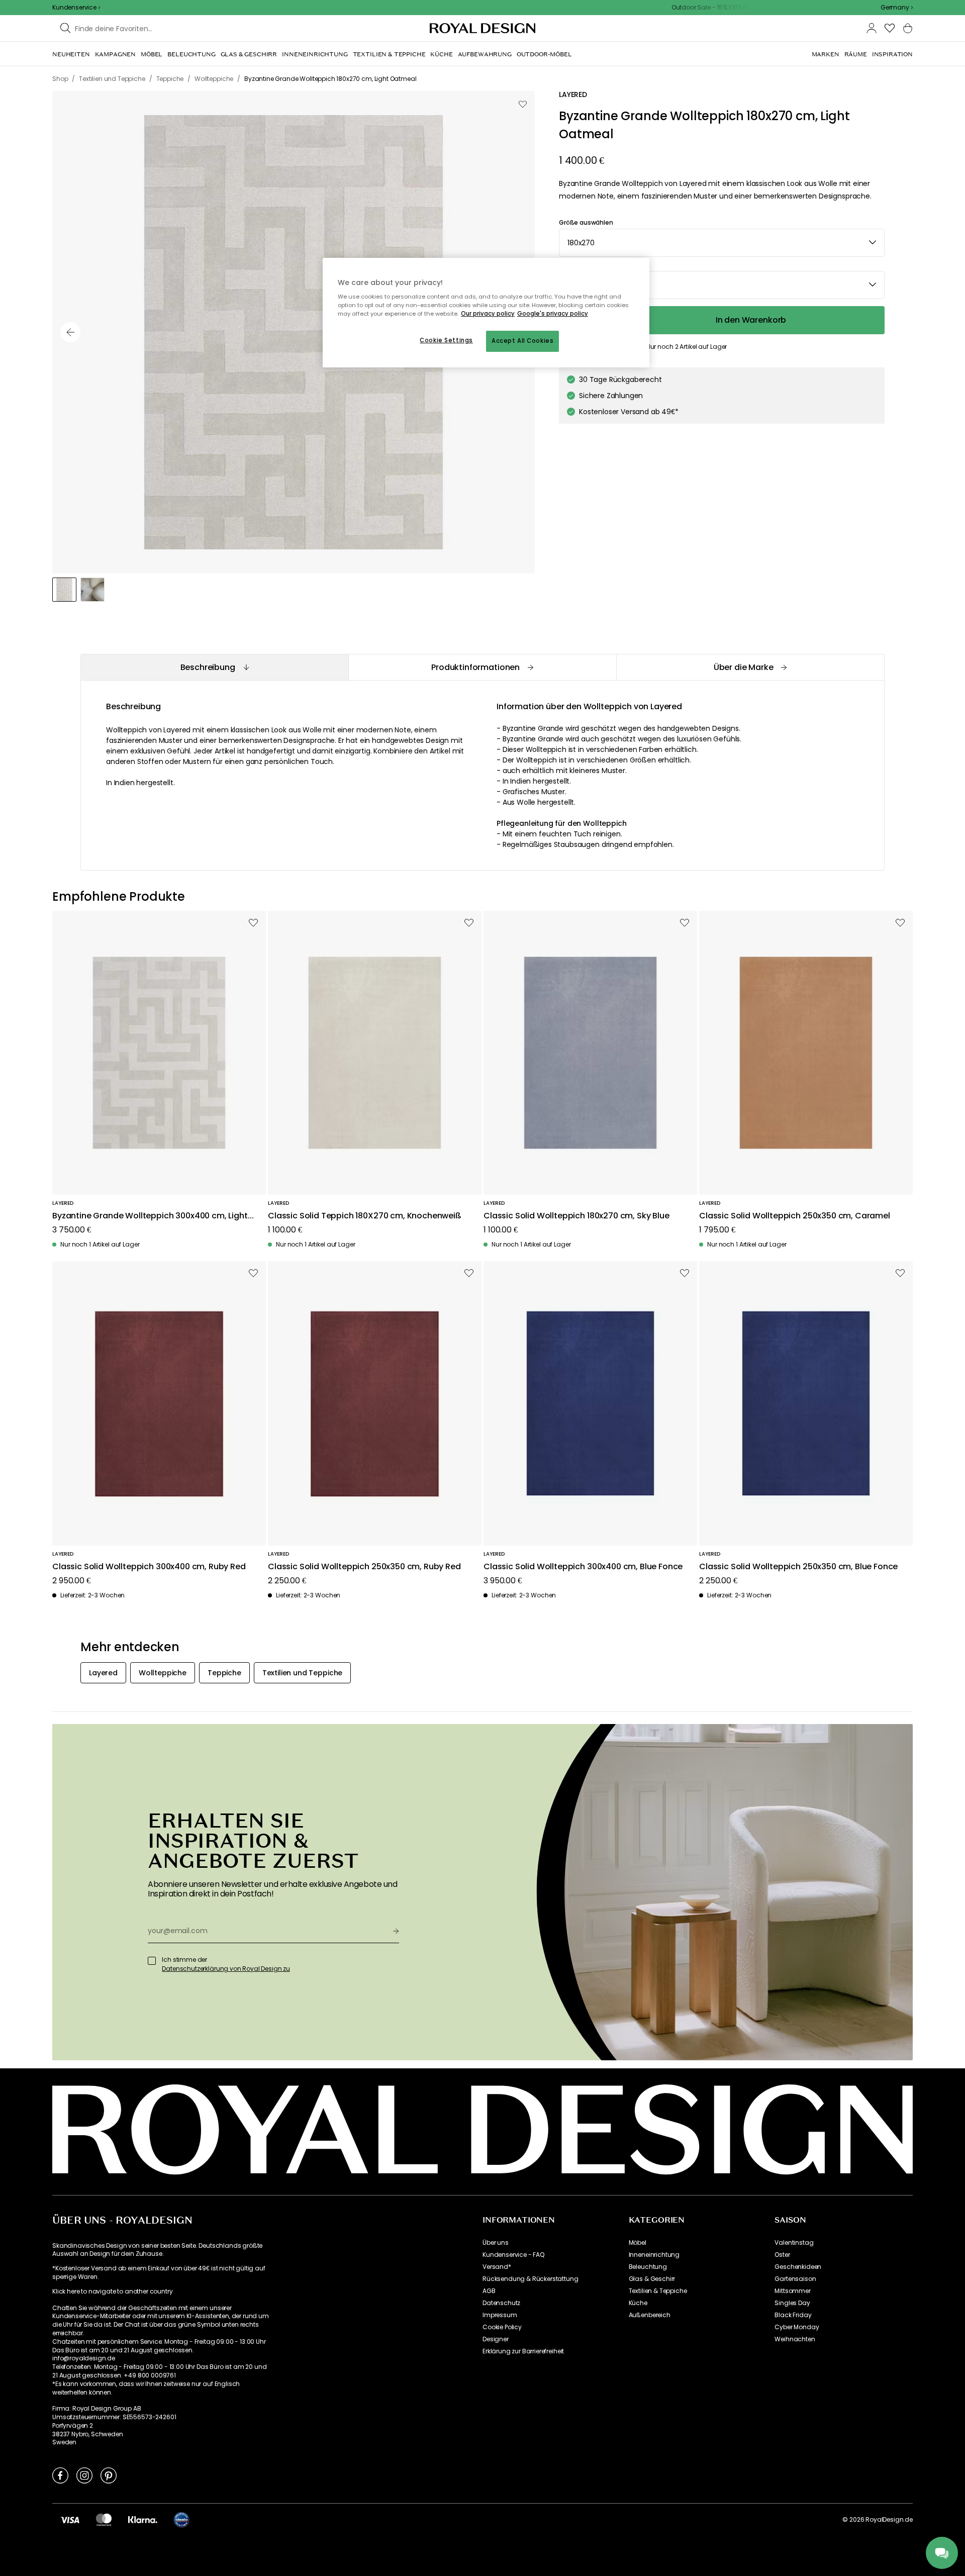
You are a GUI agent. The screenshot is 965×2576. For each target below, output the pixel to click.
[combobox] (897, 8)
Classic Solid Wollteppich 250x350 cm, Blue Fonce (798, 1567)
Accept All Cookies (522, 341)
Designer (496, 2339)
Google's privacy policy (553, 314)
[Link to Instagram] (84, 2475)
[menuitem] (71, 54)
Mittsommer (792, 2291)
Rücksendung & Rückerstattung (530, 2279)
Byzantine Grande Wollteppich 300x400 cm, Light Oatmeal (150, 1216)
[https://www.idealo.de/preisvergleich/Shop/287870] (181, 2520)
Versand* (497, 2267)
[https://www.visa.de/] (70, 2520)
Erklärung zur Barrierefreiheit (523, 2351)
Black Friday (793, 2315)
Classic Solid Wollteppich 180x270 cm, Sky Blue (576, 1216)
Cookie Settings (446, 340)
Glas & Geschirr (652, 2279)
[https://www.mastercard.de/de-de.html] (104, 2520)
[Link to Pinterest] (109, 2475)
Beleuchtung (648, 2267)
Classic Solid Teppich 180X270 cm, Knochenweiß (365, 1216)
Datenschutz (501, 2303)
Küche (638, 2303)
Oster (782, 2255)
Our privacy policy (488, 314)
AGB (489, 2291)
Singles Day (792, 2303)
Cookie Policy (502, 2327)
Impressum (500, 2315)
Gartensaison (795, 2279)
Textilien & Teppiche (658, 2291)
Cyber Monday (797, 2327)
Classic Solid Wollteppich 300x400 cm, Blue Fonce (583, 1567)
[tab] (214, 667)
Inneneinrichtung (654, 2255)
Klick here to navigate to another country (112, 2292)
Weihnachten (795, 2339)
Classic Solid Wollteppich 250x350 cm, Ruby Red (364, 1567)
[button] (897, 8)
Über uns (496, 2243)
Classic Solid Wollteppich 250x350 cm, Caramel (795, 1216)
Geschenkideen (798, 2267)
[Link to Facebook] (60, 2475)
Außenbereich (650, 2315)
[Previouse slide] (70, 332)
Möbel (638, 2243)
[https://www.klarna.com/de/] (143, 2520)
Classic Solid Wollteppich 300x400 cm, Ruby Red (149, 1567)
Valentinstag (794, 2243)
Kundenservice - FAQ (513, 2255)
